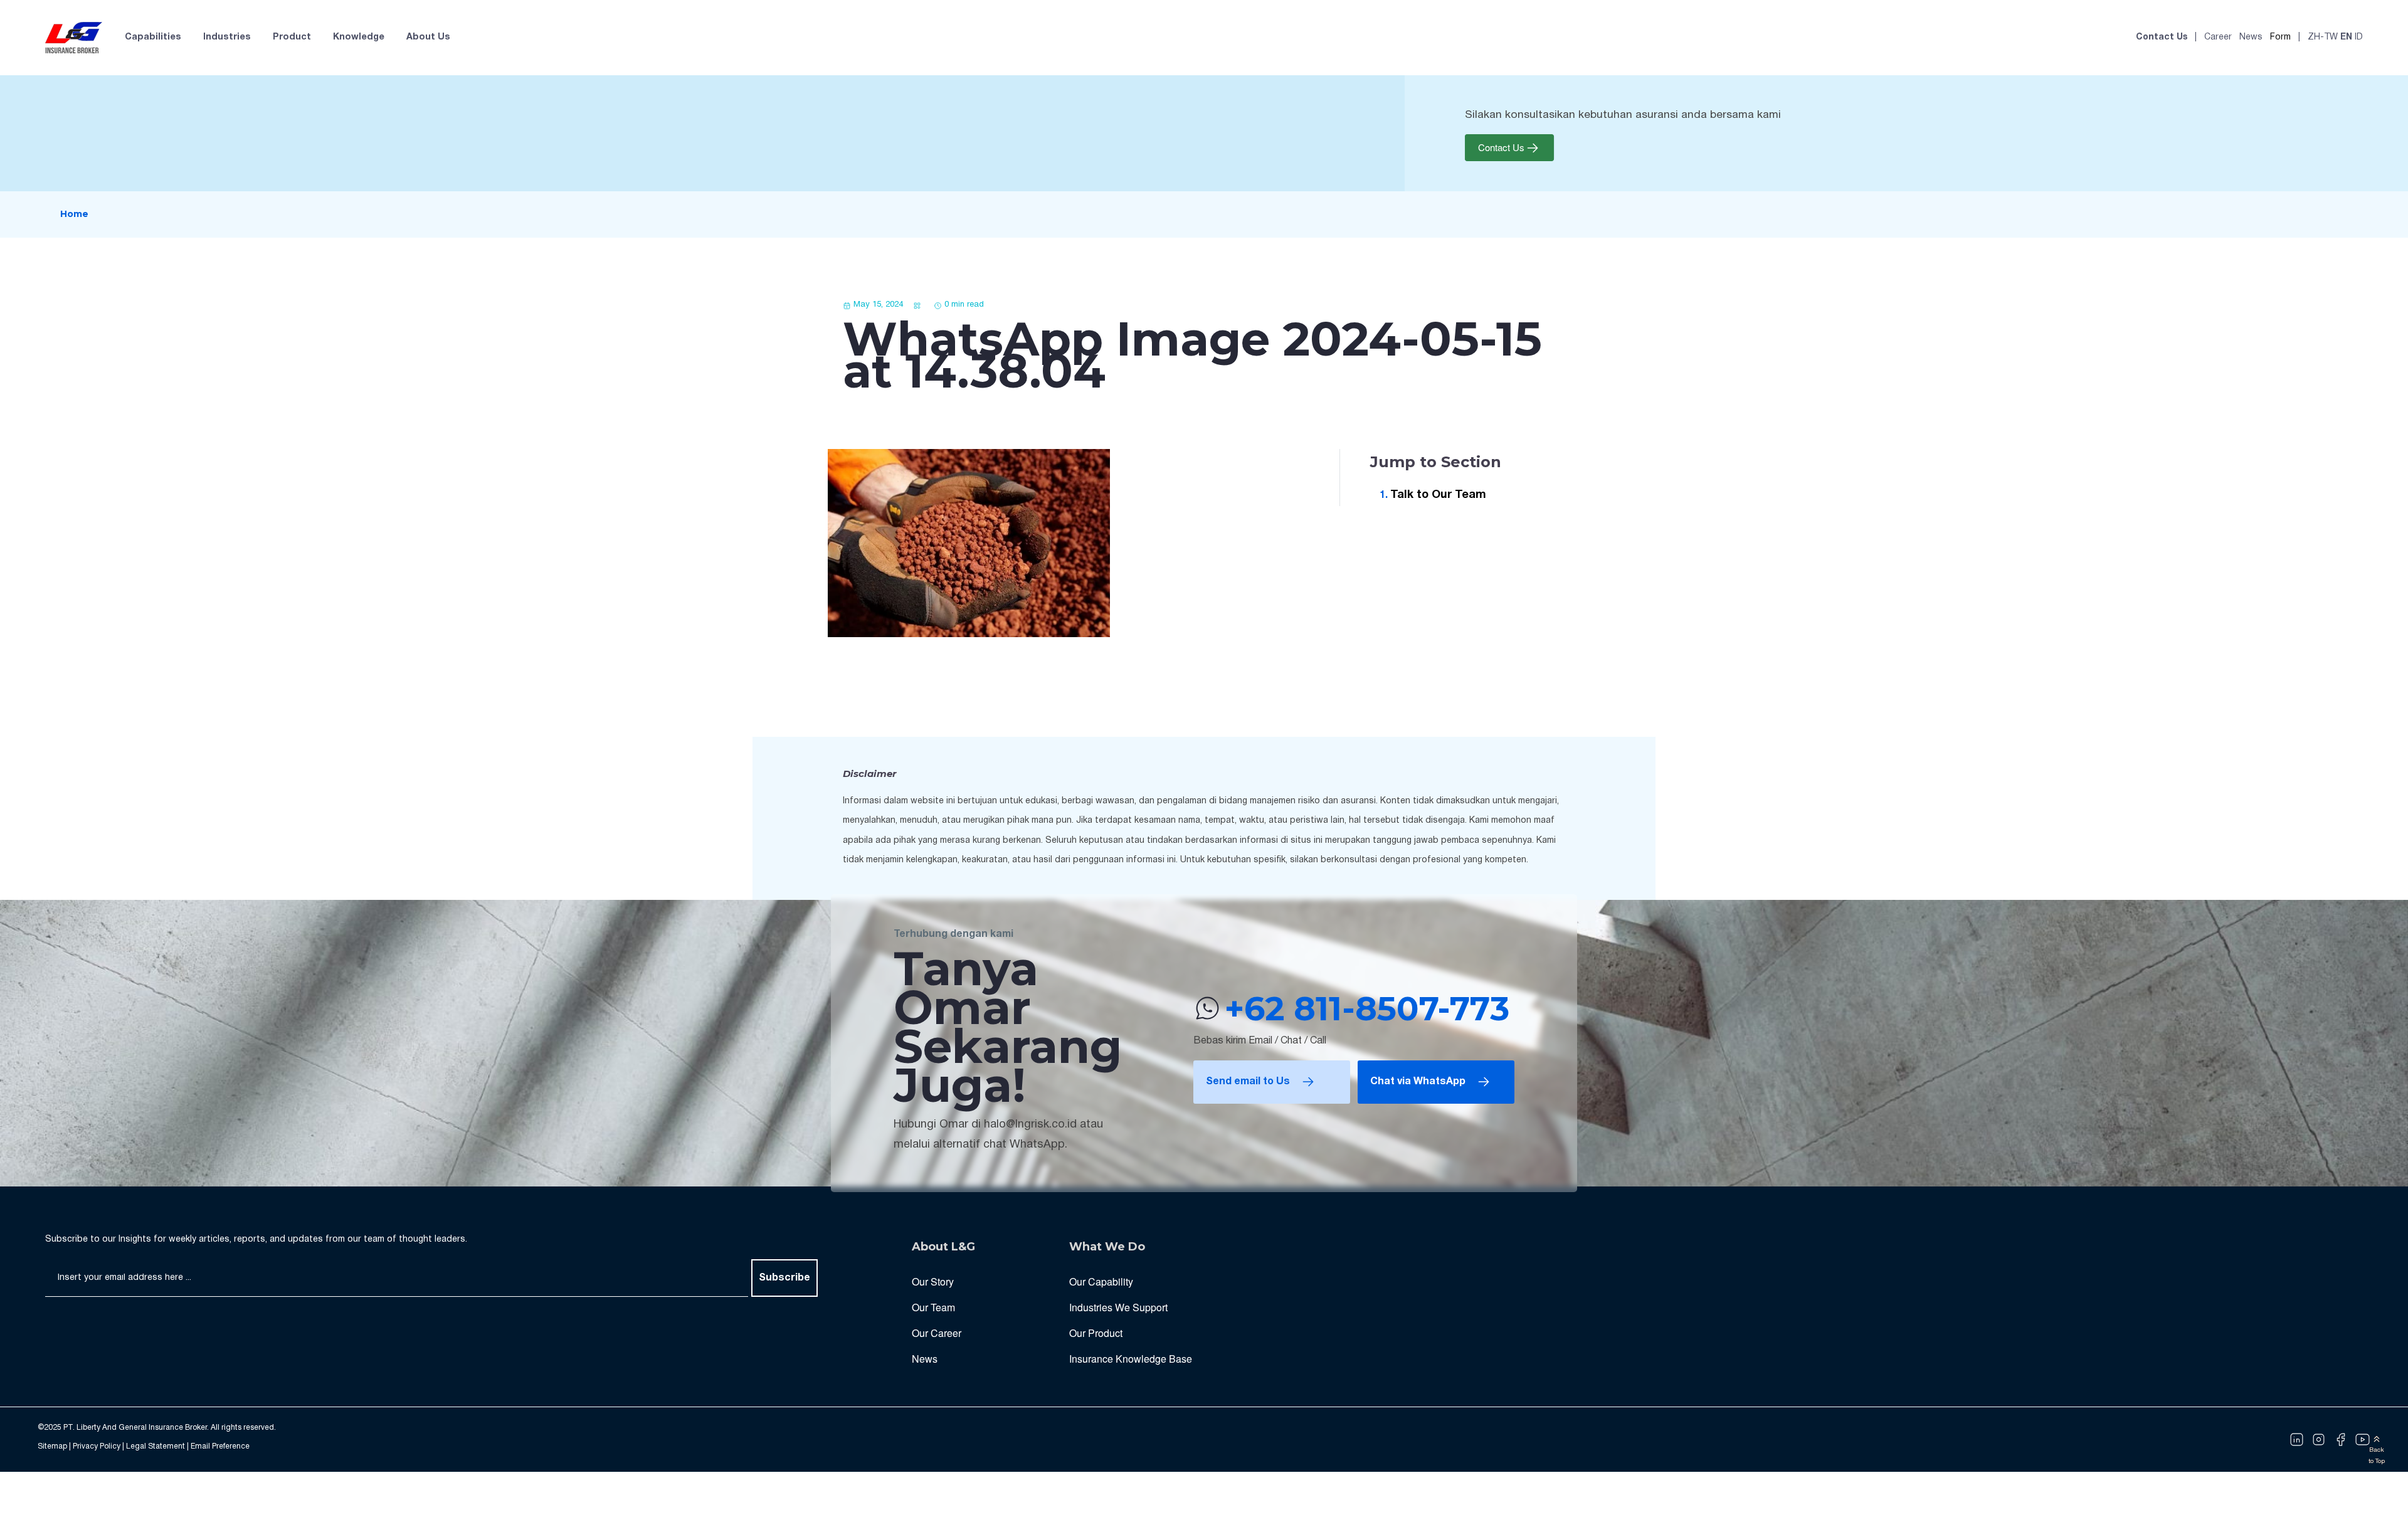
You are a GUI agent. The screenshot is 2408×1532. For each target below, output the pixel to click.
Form (2280, 37)
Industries (227, 37)
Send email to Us (1248, 1082)
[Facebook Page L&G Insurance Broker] (2341, 1440)
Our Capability (1101, 1281)
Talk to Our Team (1438, 495)
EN (2346, 37)
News (2251, 37)
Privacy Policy (97, 1446)
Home (74, 214)
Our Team (933, 1307)
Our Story (933, 1281)
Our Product (1096, 1333)
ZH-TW (2323, 37)
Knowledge (359, 37)
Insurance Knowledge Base (1131, 1359)
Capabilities (153, 37)
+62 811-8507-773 (1367, 1008)
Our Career (937, 1333)
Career (2218, 37)
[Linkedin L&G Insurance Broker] (2297, 1440)
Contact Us (2162, 37)
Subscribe (784, 1278)
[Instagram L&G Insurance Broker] (2319, 1440)
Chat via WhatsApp (1418, 1082)
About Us (428, 37)
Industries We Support (1118, 1307)
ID (2359, 37)
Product (292, 37)
